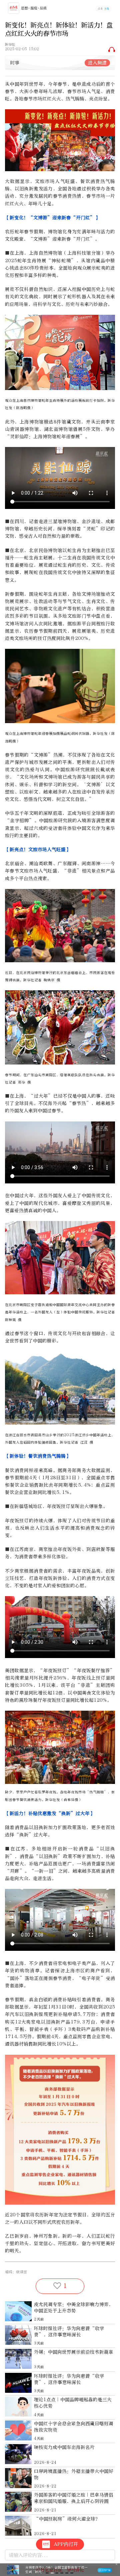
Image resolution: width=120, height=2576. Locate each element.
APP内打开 (66, 2544)
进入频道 (97, 63)
